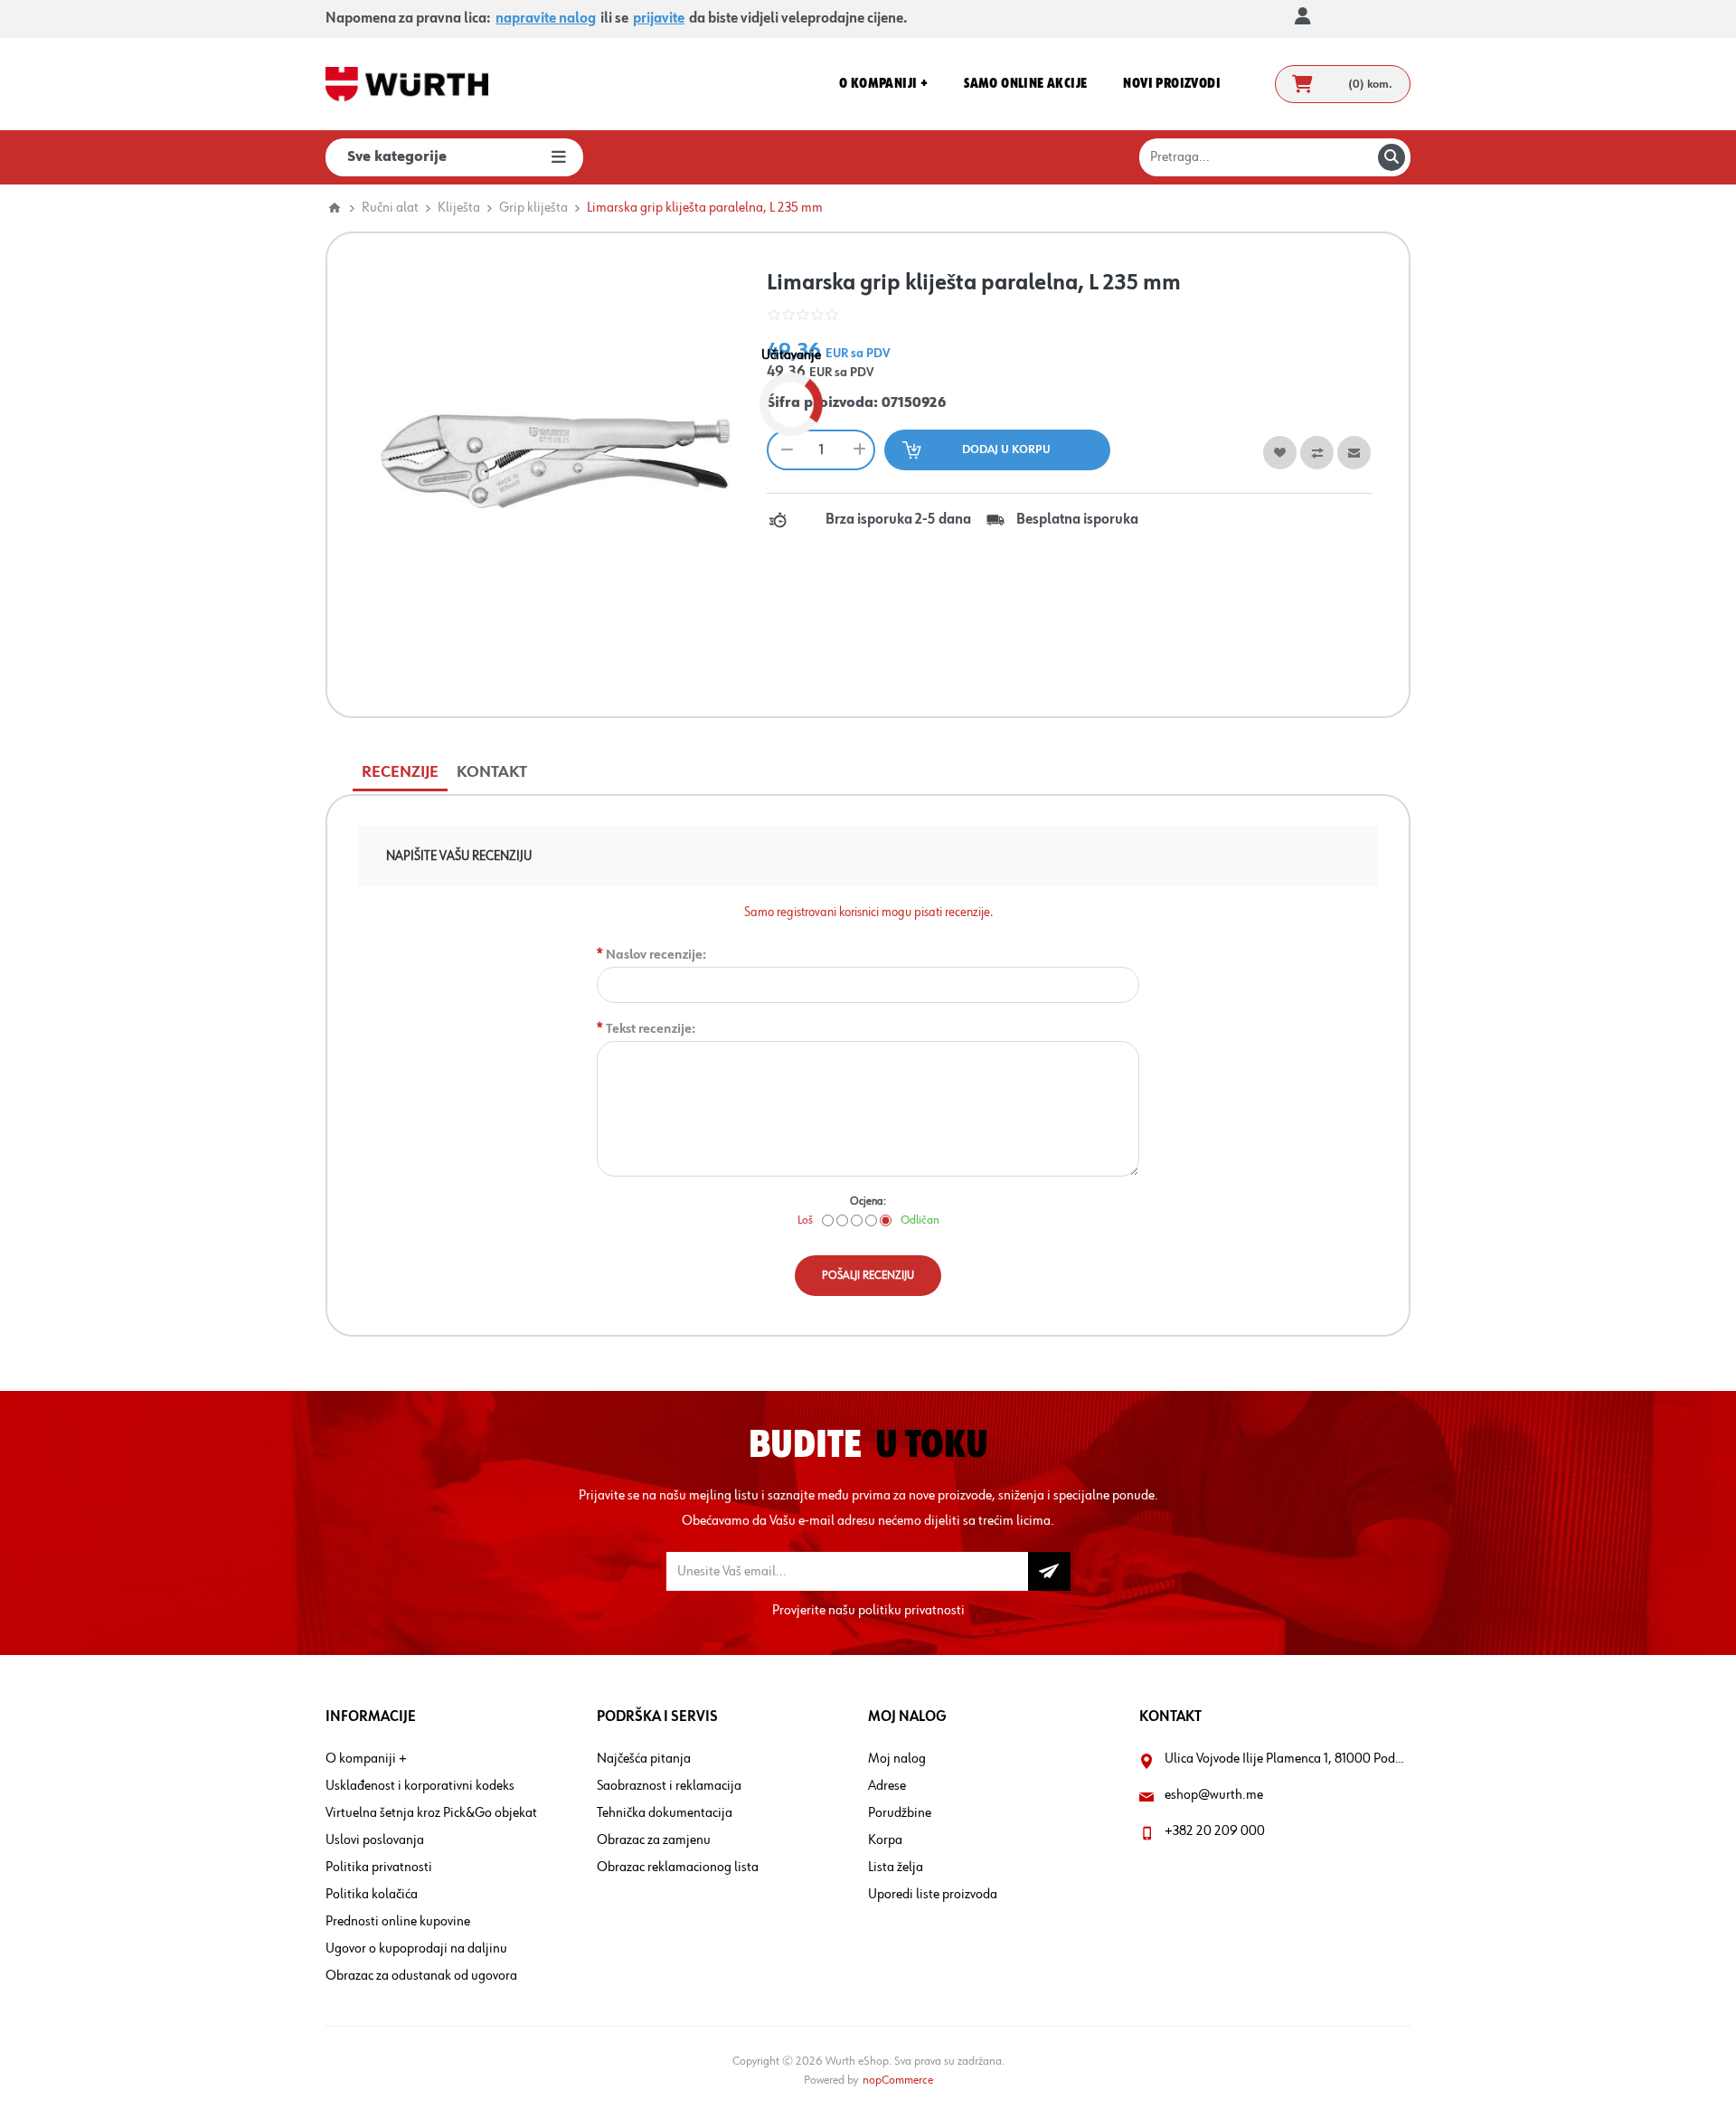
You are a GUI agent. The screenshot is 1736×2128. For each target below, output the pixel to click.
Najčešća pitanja (644, 1759)
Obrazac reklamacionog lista (678, 1868)
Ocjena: (868, 1201)
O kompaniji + (366, 1759)
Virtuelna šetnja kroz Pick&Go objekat (431, 1813)
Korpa (885, 1840)
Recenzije (400, 772)
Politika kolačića (372, 1895)
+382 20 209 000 (1215, 1831)
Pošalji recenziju (868, 1276)
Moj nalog (897, 1759)
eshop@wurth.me (1214, 1795)
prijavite (659, 19)
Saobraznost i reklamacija (669, 1786)
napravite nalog (546, 19)
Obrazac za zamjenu (654, 1840)
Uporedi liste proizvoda (933, 1895)
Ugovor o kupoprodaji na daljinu (416, 1949)
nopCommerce (898, 2080)
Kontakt (492, 772)
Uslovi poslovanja (375, 1840)
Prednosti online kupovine (398, 1922)
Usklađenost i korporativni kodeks (420, 1786)
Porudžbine (900, 1813)
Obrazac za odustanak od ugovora (421, 1976)
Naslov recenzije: (656, 955)
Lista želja (896, 1868)
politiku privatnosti (911, 1611)
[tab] (400, 773)
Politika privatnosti (379, 1868)
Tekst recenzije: (651, 1029)
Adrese (887, 1786)
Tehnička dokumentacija (665, 1813)
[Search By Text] (1392, 157)
